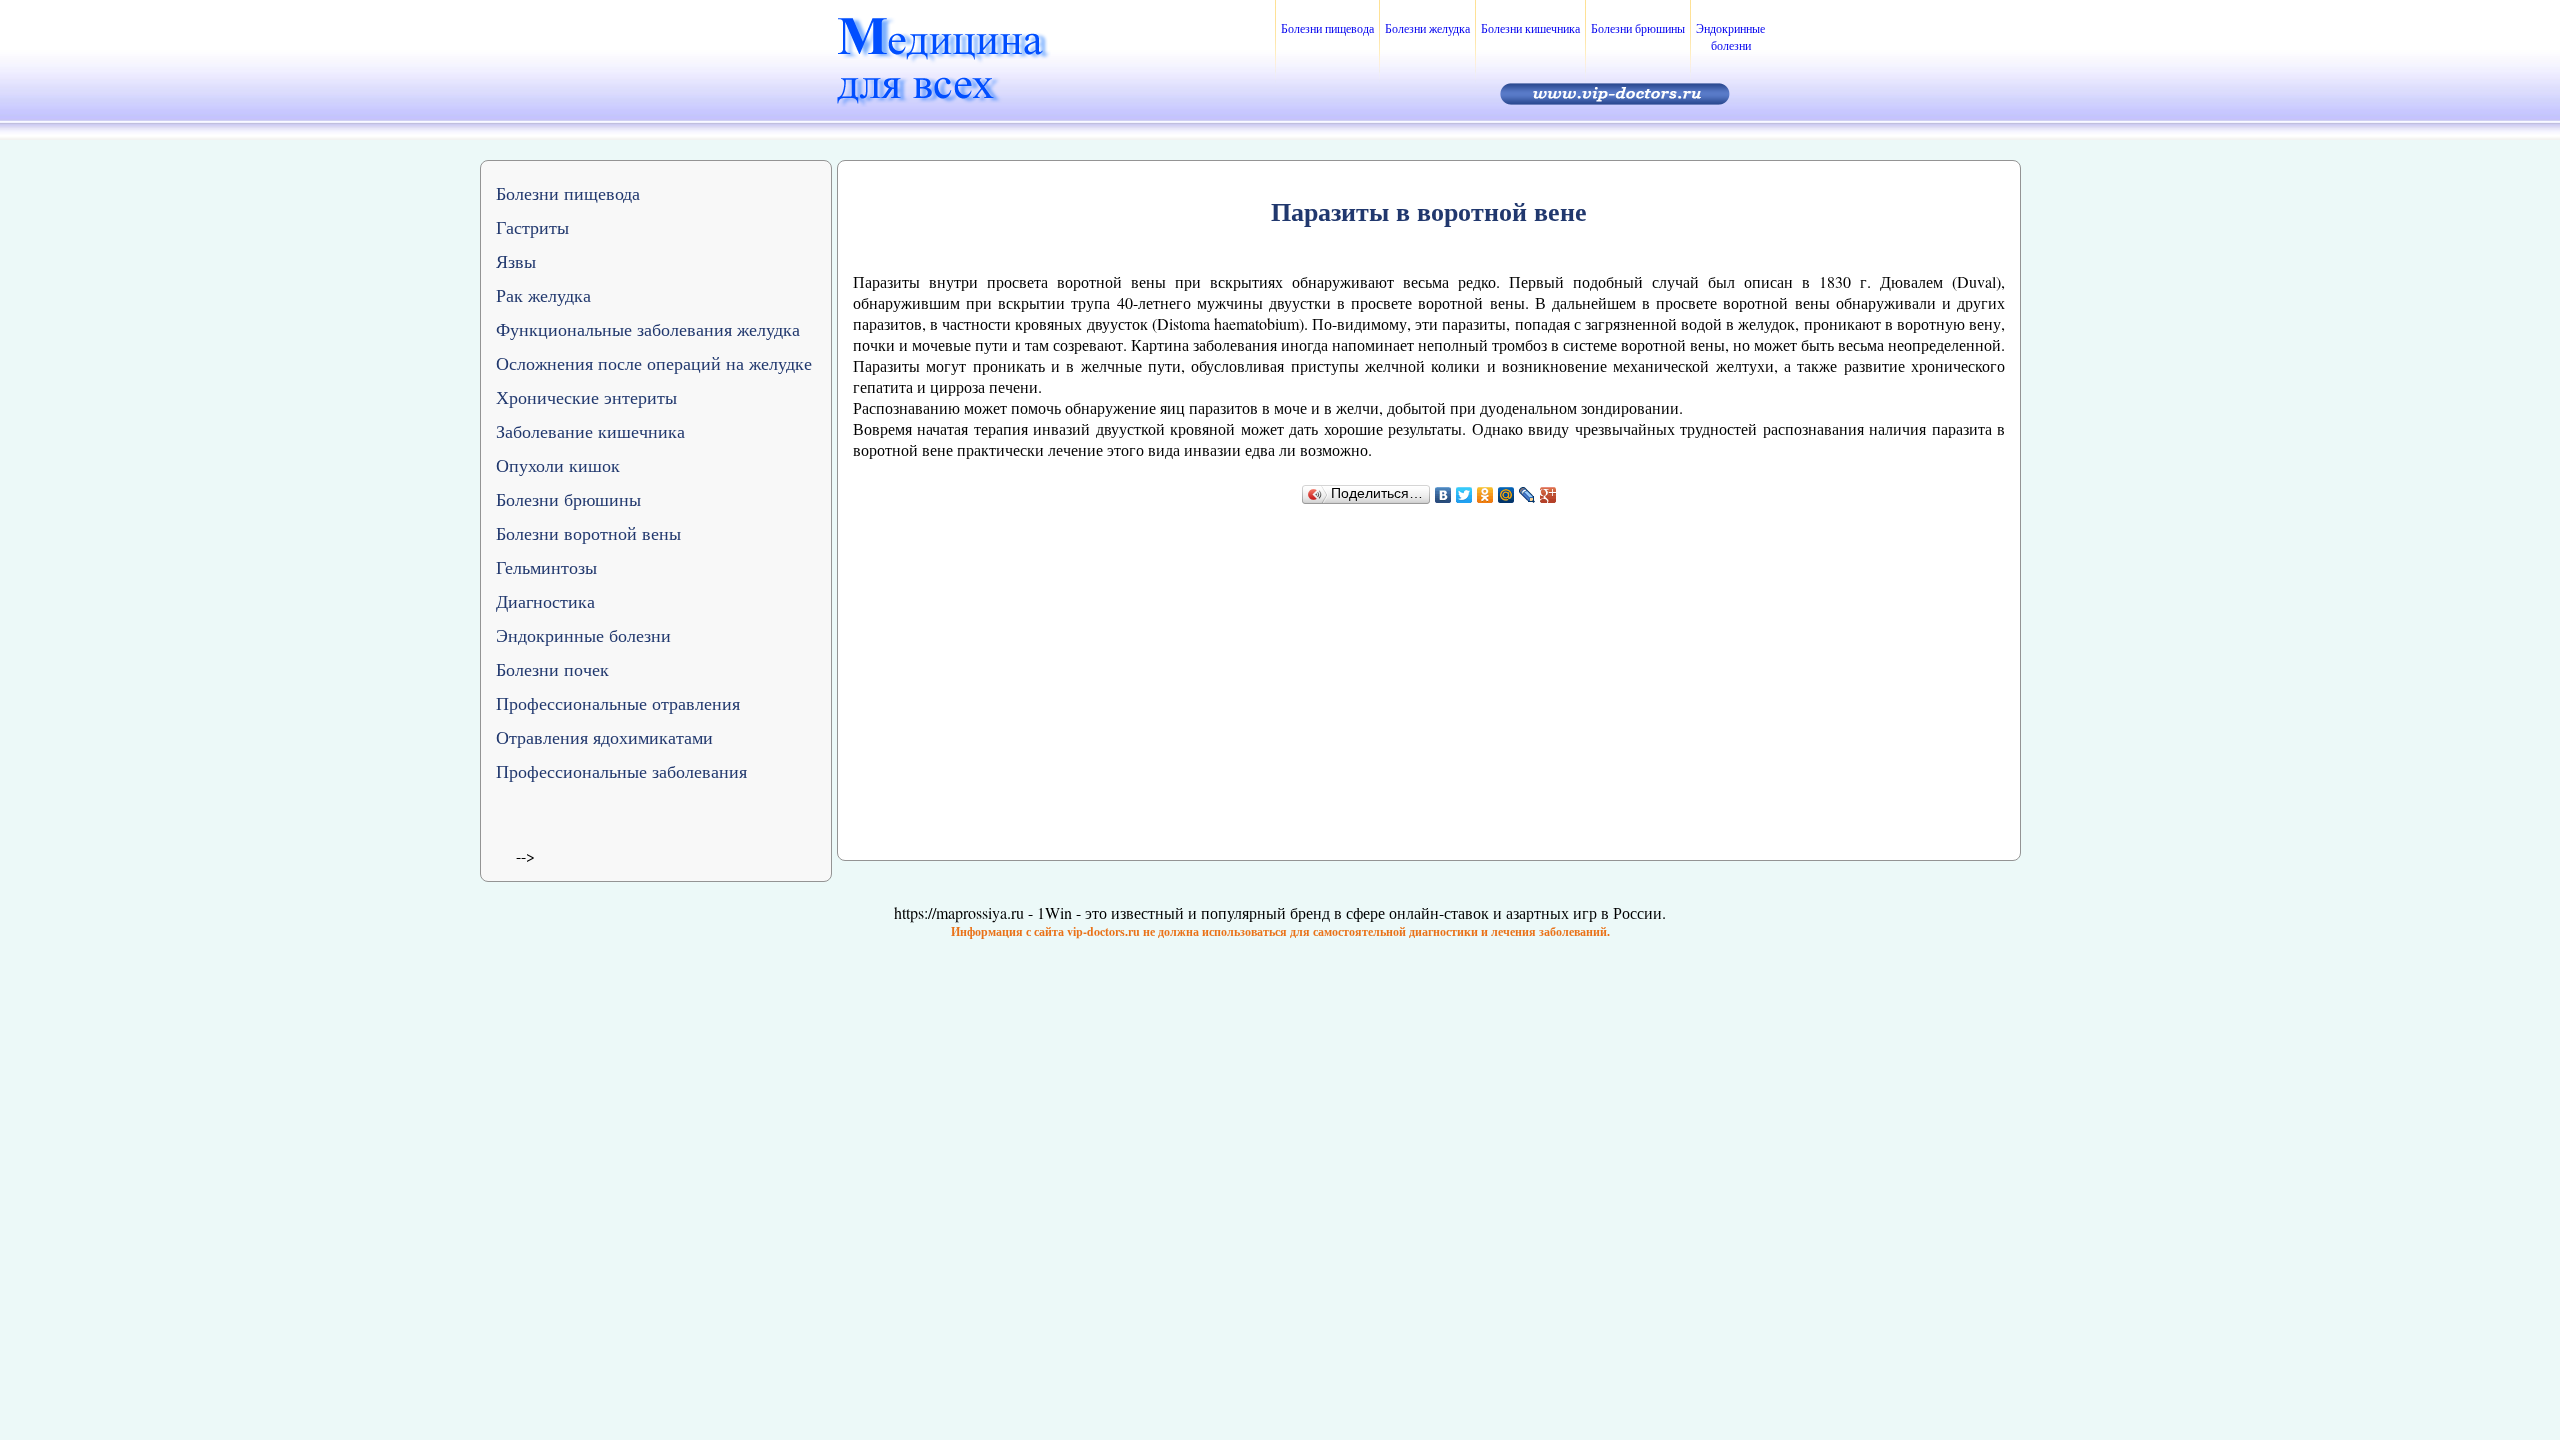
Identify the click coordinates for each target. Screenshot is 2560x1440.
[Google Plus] (1548, 495)
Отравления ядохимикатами (604, 737)
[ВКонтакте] (1443, 495)
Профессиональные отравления (618, 703)
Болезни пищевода (1327, 28)
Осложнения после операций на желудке (654, 363)
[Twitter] (1464, 495)
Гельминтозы (546, 567)
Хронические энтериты (586, 397)
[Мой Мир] (1506, 495)
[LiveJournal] (1527, 495)
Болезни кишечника (1530, 28)
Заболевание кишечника (590, 431)
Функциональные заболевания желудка (648, 329)
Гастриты (532, 227)
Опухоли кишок (558, 465)
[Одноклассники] (1485, 495)
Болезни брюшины (1638, 28)
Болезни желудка (1427, 28)
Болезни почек (552, 669)
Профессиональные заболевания (621, 771)
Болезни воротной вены (588, 533)
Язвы (516, 261)
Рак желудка (543, 295)
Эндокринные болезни (1730, 36)
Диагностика (545, 601)
